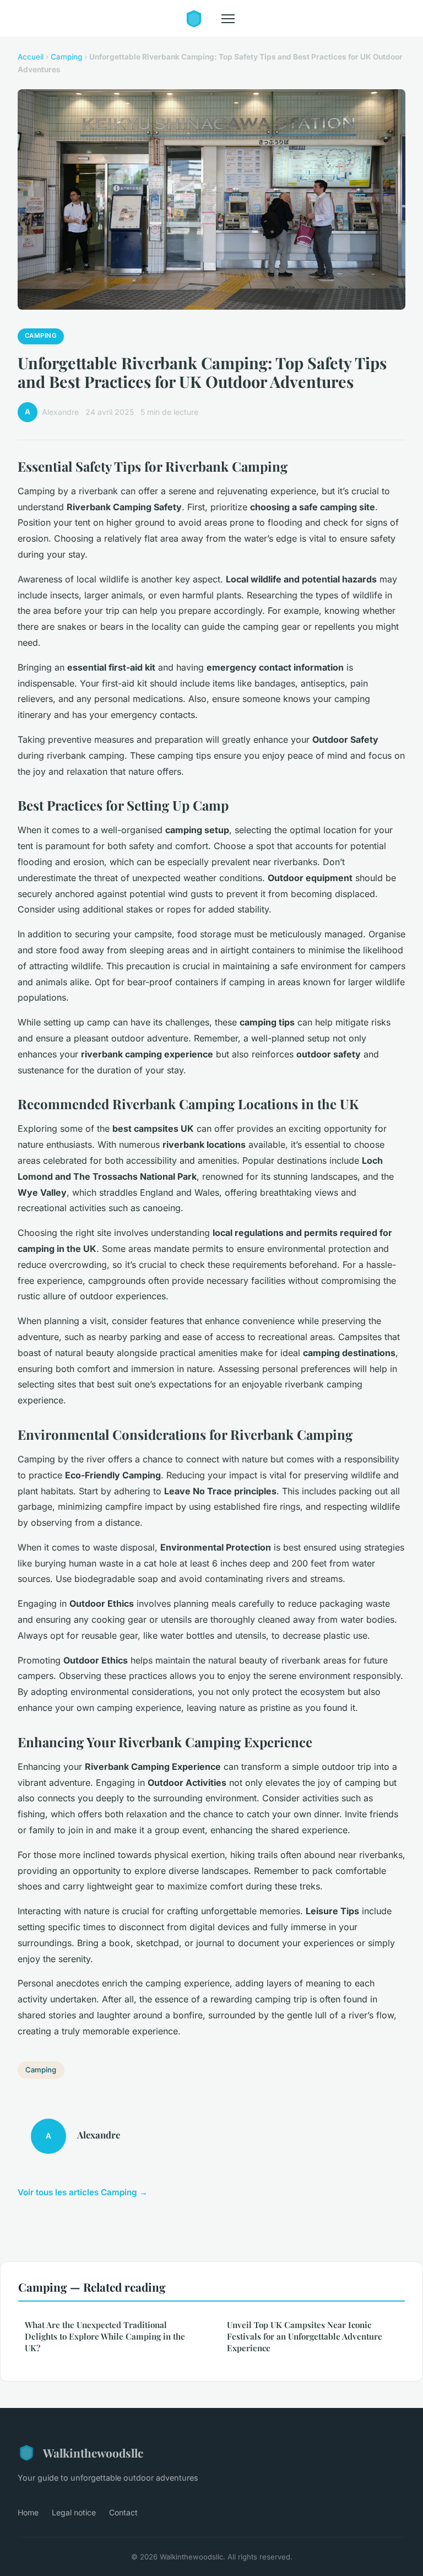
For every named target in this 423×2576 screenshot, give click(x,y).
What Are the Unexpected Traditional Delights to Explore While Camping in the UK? (105, 2337)
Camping (66, 57)
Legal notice (74, 2512)
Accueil (31, 57)
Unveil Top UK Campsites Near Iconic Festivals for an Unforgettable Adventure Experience (305, 2337)
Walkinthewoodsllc (93, 2453)
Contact (123, 2512)
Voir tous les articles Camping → (83, 2192)
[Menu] (228, 19)
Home (28, 2512)
